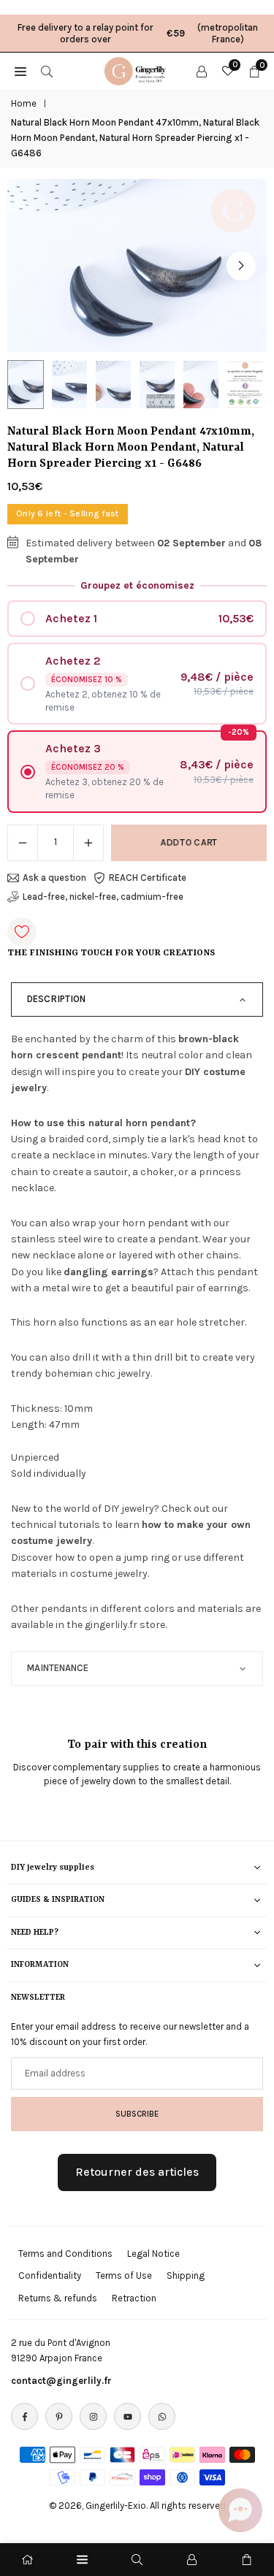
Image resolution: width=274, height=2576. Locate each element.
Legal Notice (153, 2254)
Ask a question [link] (54, 878)
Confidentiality (50, 2275)
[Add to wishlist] (22, 932)
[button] (241, 266)
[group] (137, 265)
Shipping (186, 2275)
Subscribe (137, 2114)
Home (24, 103)
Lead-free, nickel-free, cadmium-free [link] (103, 897)
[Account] (202, 71)
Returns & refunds (58, 2298)
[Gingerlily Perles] (137, 69)
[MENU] (20, 71)
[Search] (47, 71)
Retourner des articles (137, 2172)
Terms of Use (124, 2275)
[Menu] (82, 2560)
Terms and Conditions (65, 2254)
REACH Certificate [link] (148, 878)
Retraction (134, 2298)
